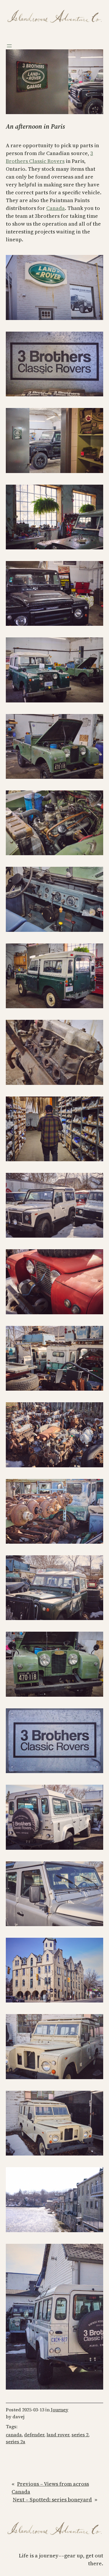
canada (14, 2435)
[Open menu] (9, 46)
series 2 (80, 2435)
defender (34, 2435)
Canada (56, 208)
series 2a (16, 2442)
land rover (58, 2435)
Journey (60, 2410)
